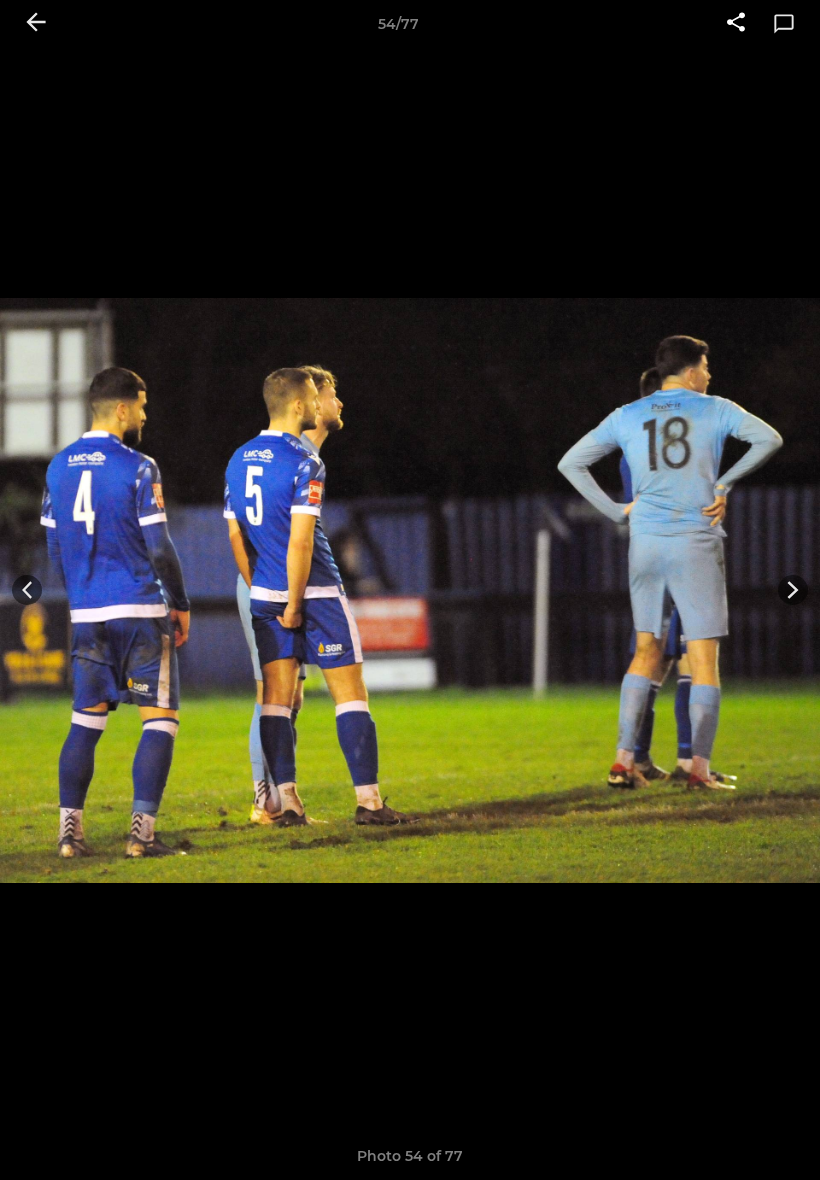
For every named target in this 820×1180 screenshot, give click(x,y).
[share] (736, 24)
